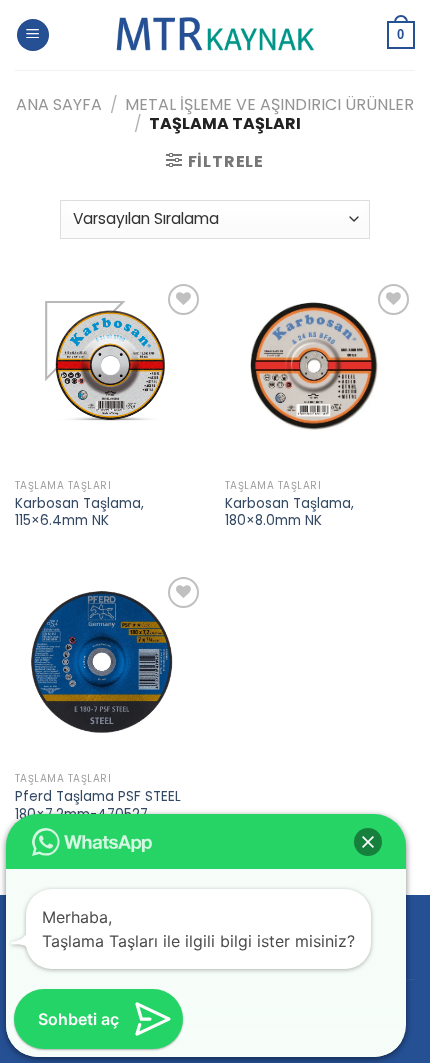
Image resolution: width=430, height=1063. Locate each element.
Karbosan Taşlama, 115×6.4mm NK (79, 512)
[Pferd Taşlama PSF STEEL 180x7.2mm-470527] (110, 667)
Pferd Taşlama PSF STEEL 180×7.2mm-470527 (98, 805)
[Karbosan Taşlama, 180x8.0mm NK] (320, 374)
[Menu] (33, 35)
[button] (368, 842)
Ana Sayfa (59, 104)
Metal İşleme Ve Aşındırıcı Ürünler (269, 104)
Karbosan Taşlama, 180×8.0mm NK (289, 512)
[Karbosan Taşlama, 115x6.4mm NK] (110, 374)
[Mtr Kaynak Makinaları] (215, 35)
